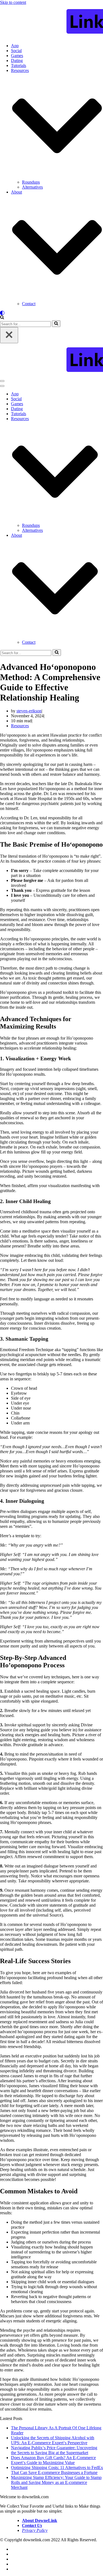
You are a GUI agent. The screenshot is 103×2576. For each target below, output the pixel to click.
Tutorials (19, 65)
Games (17, 56)
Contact (29, 304)
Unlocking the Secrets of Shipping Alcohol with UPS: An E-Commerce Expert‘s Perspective (53, 2440)
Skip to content (13, 2)
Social (16, 51)
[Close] (9, 335)
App (15, 46)
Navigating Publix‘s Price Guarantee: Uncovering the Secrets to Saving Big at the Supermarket (54, 2450)
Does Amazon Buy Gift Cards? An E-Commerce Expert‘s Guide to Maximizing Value (53, 2460)
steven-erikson (29, 711)
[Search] (2, 318)
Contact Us (32, 2525)
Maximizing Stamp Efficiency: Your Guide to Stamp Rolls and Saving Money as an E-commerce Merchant (56, 2482)
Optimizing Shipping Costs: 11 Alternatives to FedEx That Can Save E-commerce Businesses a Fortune (57, 2470)
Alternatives (32, 187)
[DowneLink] (51, 22)
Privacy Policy (35, 2530)
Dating (17, 61)
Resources (20, 726)
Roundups (31, 182)
